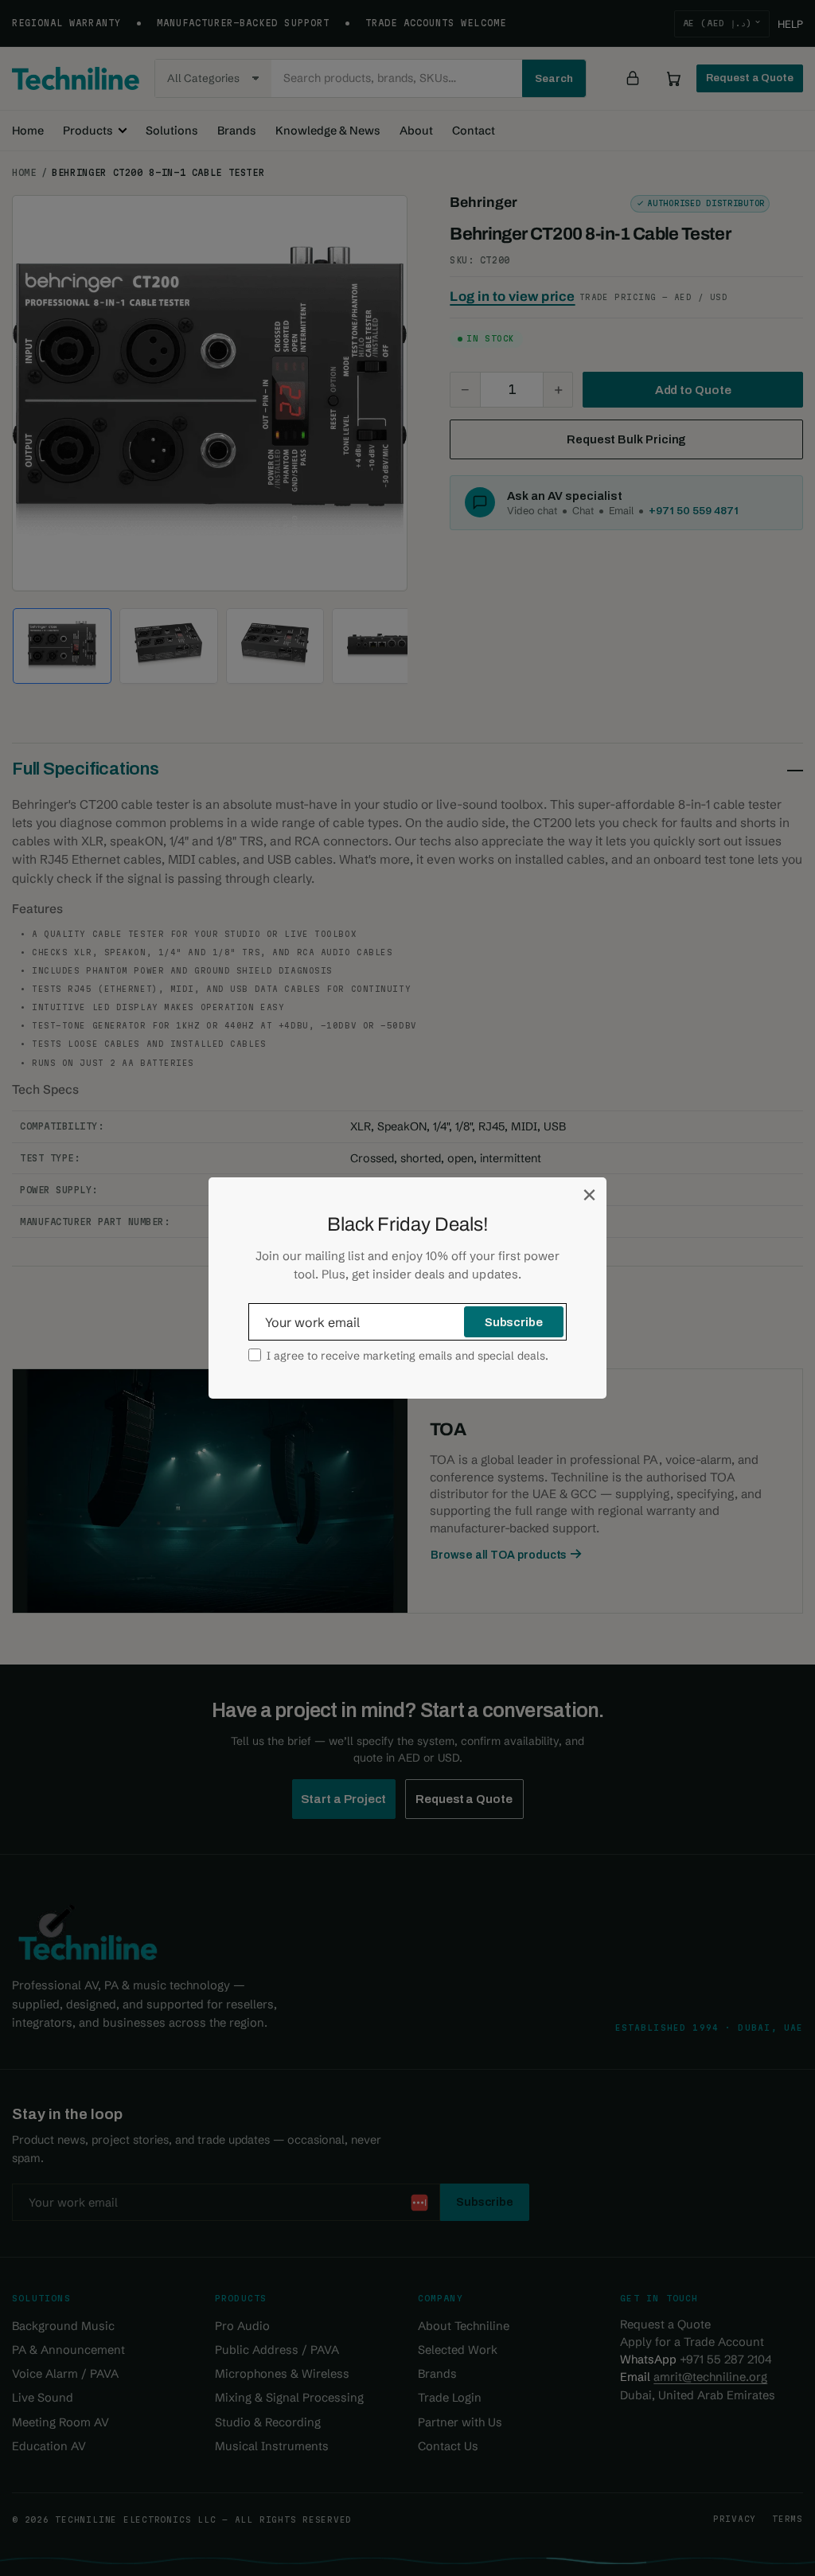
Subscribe (514, 1322)
